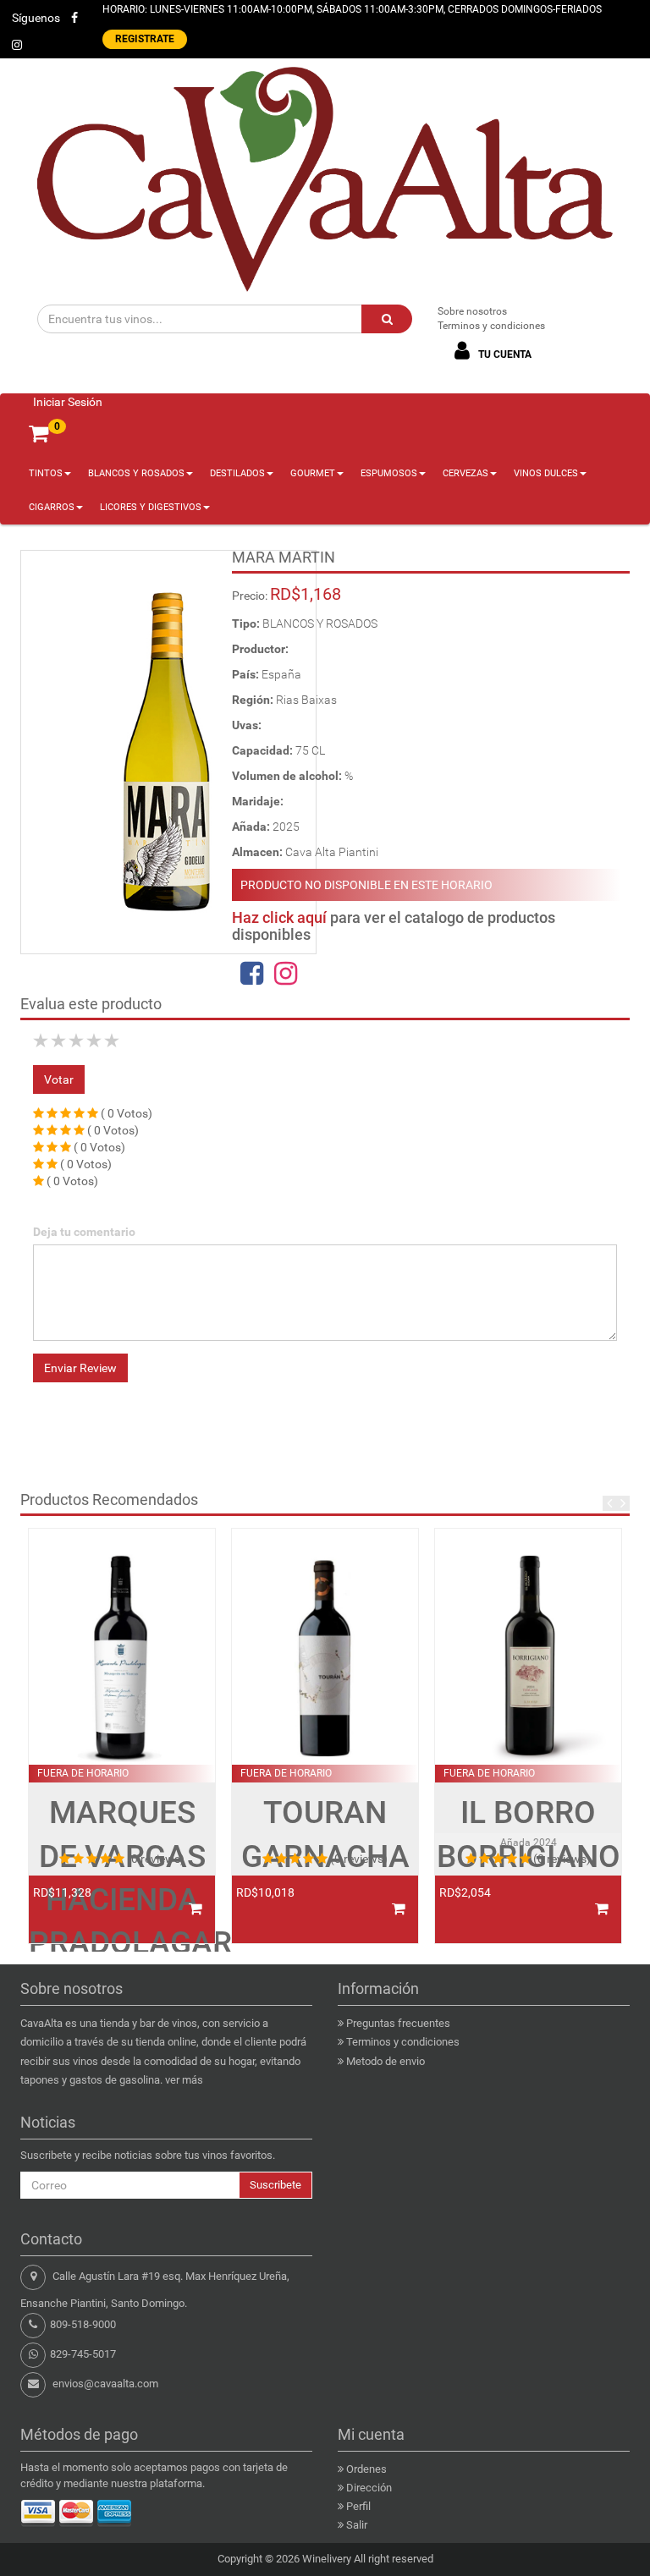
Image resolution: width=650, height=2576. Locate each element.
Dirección (369, 2488)
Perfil (358, 2506)
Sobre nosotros (472, 311)
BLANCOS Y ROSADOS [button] (136, 473)
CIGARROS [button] (52, 507)
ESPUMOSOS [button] (389, 473)
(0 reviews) (156, 1859)
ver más (184, 2080)
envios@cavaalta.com (105, 2384)
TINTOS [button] (46, 473)
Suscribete (275, 2185)
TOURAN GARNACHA (325, 1834)
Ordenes (366, 2469)
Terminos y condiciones (491, 326)
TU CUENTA (504, 354)
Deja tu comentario (84, 1232)
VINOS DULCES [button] (546, 473)
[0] (39, 434)
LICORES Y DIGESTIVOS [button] (151, 507)
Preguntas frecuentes (398, 2023)
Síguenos (36, 18)
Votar (59, 1079)
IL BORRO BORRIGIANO (529, 1834)
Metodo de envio (386, 2061)
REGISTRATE (145, 39)
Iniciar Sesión (68, 402)
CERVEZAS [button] (465, 473)
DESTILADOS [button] (237, 473)
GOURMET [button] (313, 473)
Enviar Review (80, 1368)
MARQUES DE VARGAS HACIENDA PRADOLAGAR (122, 1877)
